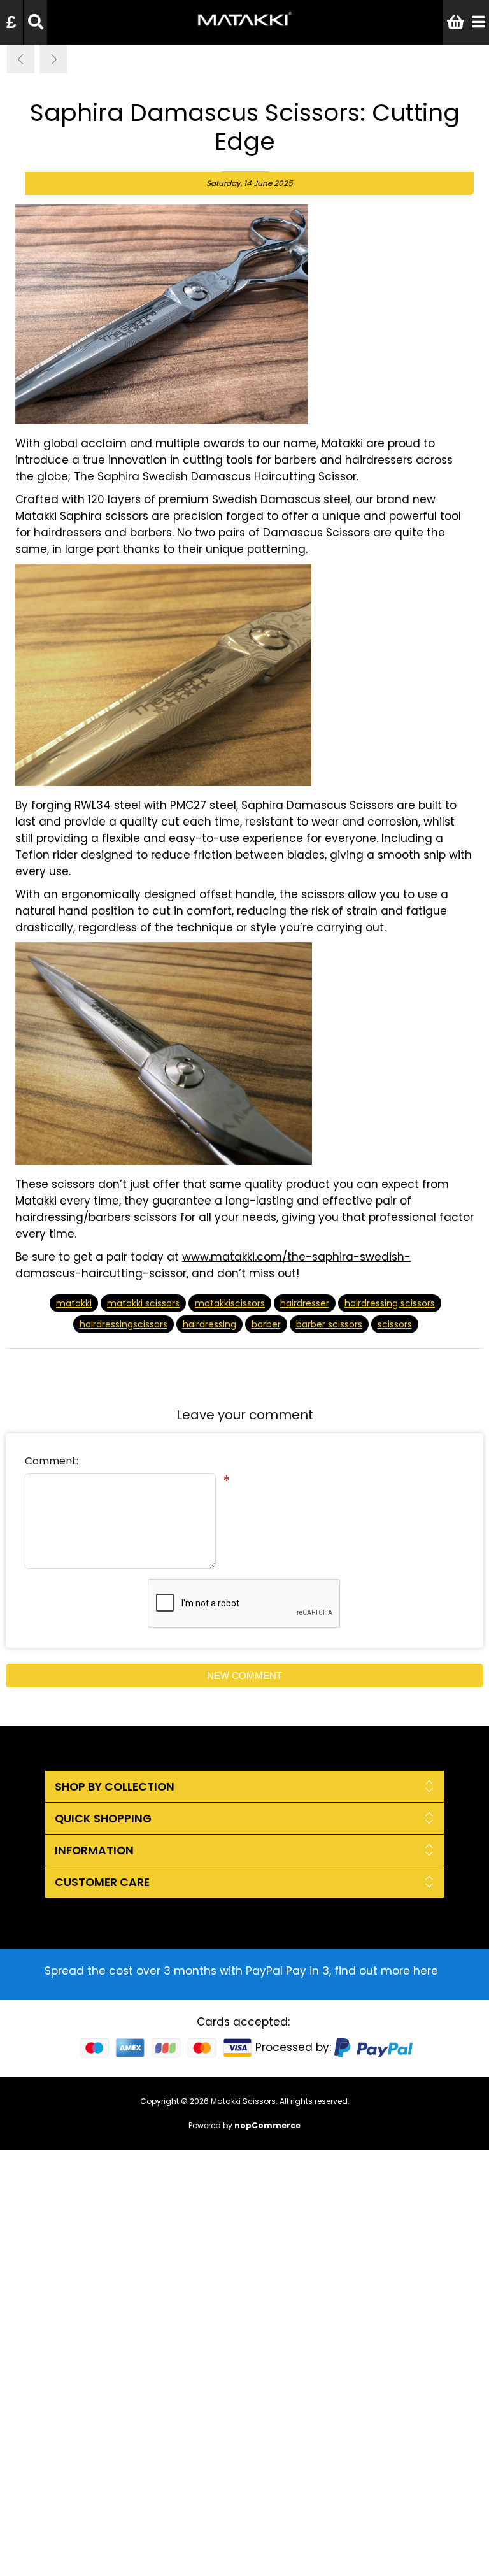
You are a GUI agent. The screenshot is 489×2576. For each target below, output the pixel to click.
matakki (74, 1303)
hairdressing (209, 1324)
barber (266, 1324)
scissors (395, 1324)
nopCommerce (267, 2125)
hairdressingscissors (124, 1324)
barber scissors (329, 1324)
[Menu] (478, 22)
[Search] (36, 22)
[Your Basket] (456, 22)
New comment (244, 1676)
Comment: (52, 1461)
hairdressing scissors (390, 1303)
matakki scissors (143, 1303)
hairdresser (305, 1303)
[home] (244, 28)
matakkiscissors (230, 1303)
